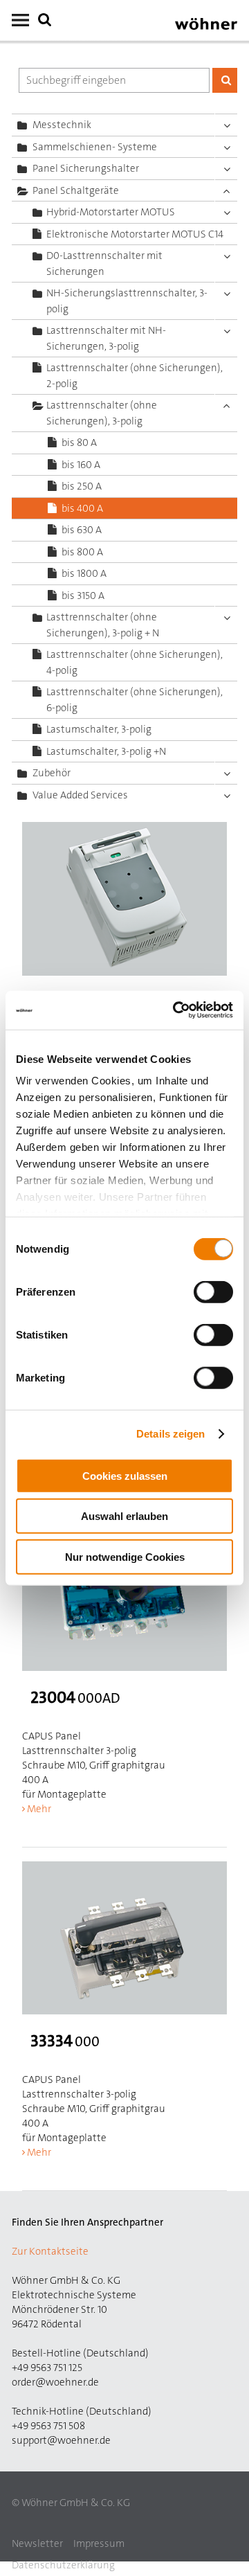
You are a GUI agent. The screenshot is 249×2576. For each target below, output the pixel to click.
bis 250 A (82, 486)
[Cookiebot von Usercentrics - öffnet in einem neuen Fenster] (176, 1010)
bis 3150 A (83, 596)
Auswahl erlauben (124, 1516)
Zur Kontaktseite (50, 2251)
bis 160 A (81, 465)
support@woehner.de (61, 2440)
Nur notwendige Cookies (125, 1556)
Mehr (39, 1809)
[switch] (216, 1294)
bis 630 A (82, 530)
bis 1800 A (84, 573)
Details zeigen (170, 1434)
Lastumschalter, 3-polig (99, 729)
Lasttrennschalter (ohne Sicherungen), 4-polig (135, 662)
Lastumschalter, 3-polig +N (106, 751)
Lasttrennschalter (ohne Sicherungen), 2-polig (135, 376)
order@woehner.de (55, 2382)
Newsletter (37, 2543)
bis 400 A (82, 508)
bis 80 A (79, 442)
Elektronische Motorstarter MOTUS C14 (135, 234)
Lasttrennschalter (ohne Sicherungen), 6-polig (135, 700)
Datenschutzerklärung (63, 2565)
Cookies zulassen (125, 1475)
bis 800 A (82, 552)
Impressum (99, 2543)
